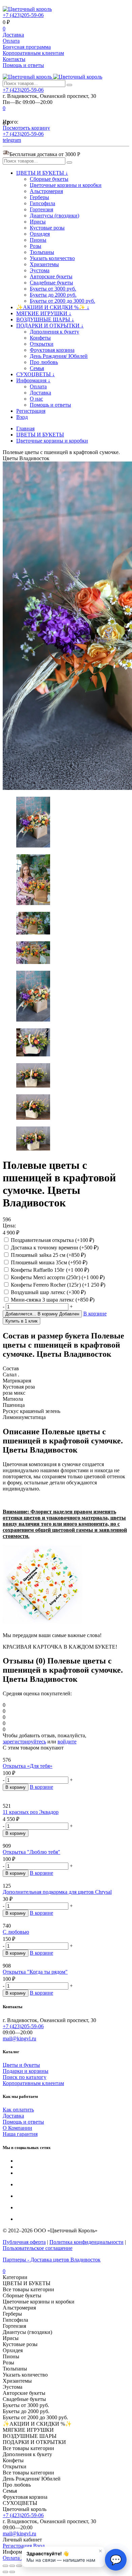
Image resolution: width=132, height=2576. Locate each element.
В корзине (95, 1314)
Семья (37, 368)
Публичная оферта (24, 2242)
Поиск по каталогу (25, 2077)
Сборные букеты (49, 179)
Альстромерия (46, 191)
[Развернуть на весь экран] (12, 2566)
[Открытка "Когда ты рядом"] (66, 1960)
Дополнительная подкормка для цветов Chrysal (57, 1892)
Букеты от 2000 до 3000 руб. (62, 301)
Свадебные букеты (51, 283)
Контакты (14, 59)
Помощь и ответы (23, 65)
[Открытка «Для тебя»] (66, 1754)
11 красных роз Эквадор (31, 1812)
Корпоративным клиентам (33, 53)
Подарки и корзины (26, 2071)
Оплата (11, 41)
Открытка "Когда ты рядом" (35, 1972)
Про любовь (44, 362)
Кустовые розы (47, 228)
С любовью (16, 1932)
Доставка (13, 35)
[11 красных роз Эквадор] (66, 1797)
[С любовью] (66, 1920)
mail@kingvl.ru (19, 2038)
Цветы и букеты (21, 2065)
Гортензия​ (41, 209)
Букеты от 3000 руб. (53, 289)
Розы (36, 246)
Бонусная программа (27, 47)
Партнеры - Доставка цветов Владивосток (52, 2260)
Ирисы (38, 222)
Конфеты (40, 338)
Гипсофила (42, 203)
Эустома (40, 270)
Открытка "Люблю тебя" (31, 1852)
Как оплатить (18, 2110)
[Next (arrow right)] (12, 2572)
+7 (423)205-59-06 (23, 15)
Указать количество (52, 258)
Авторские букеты (51, 276)
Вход (22, 417)
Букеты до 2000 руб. (53, 295)
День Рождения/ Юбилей (59, 356)
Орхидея (40, 234)
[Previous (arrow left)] (5, 2572)
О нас (36, 399)
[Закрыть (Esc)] (5, 2566)
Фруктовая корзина (52, 350)
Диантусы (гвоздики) (54, 216)
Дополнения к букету (54, 332)
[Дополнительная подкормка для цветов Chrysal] (66, 1880)
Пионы (38, 240)
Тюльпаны (42, 252)
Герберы (39, 197)
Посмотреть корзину (26, 128)
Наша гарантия (20, 2134)
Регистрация (31, 411)
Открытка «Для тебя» (28, 1766)
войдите (67, 1742)
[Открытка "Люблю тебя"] (66, 1840)
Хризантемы (44, 264)
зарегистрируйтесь (24, 1742)
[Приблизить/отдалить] (19, 2566)
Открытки (42, 344)
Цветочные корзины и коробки (66, 185)
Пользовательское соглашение (38, 2248)
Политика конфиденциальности (86, 2242)
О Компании (17, 2128)
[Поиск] (69, 85)
